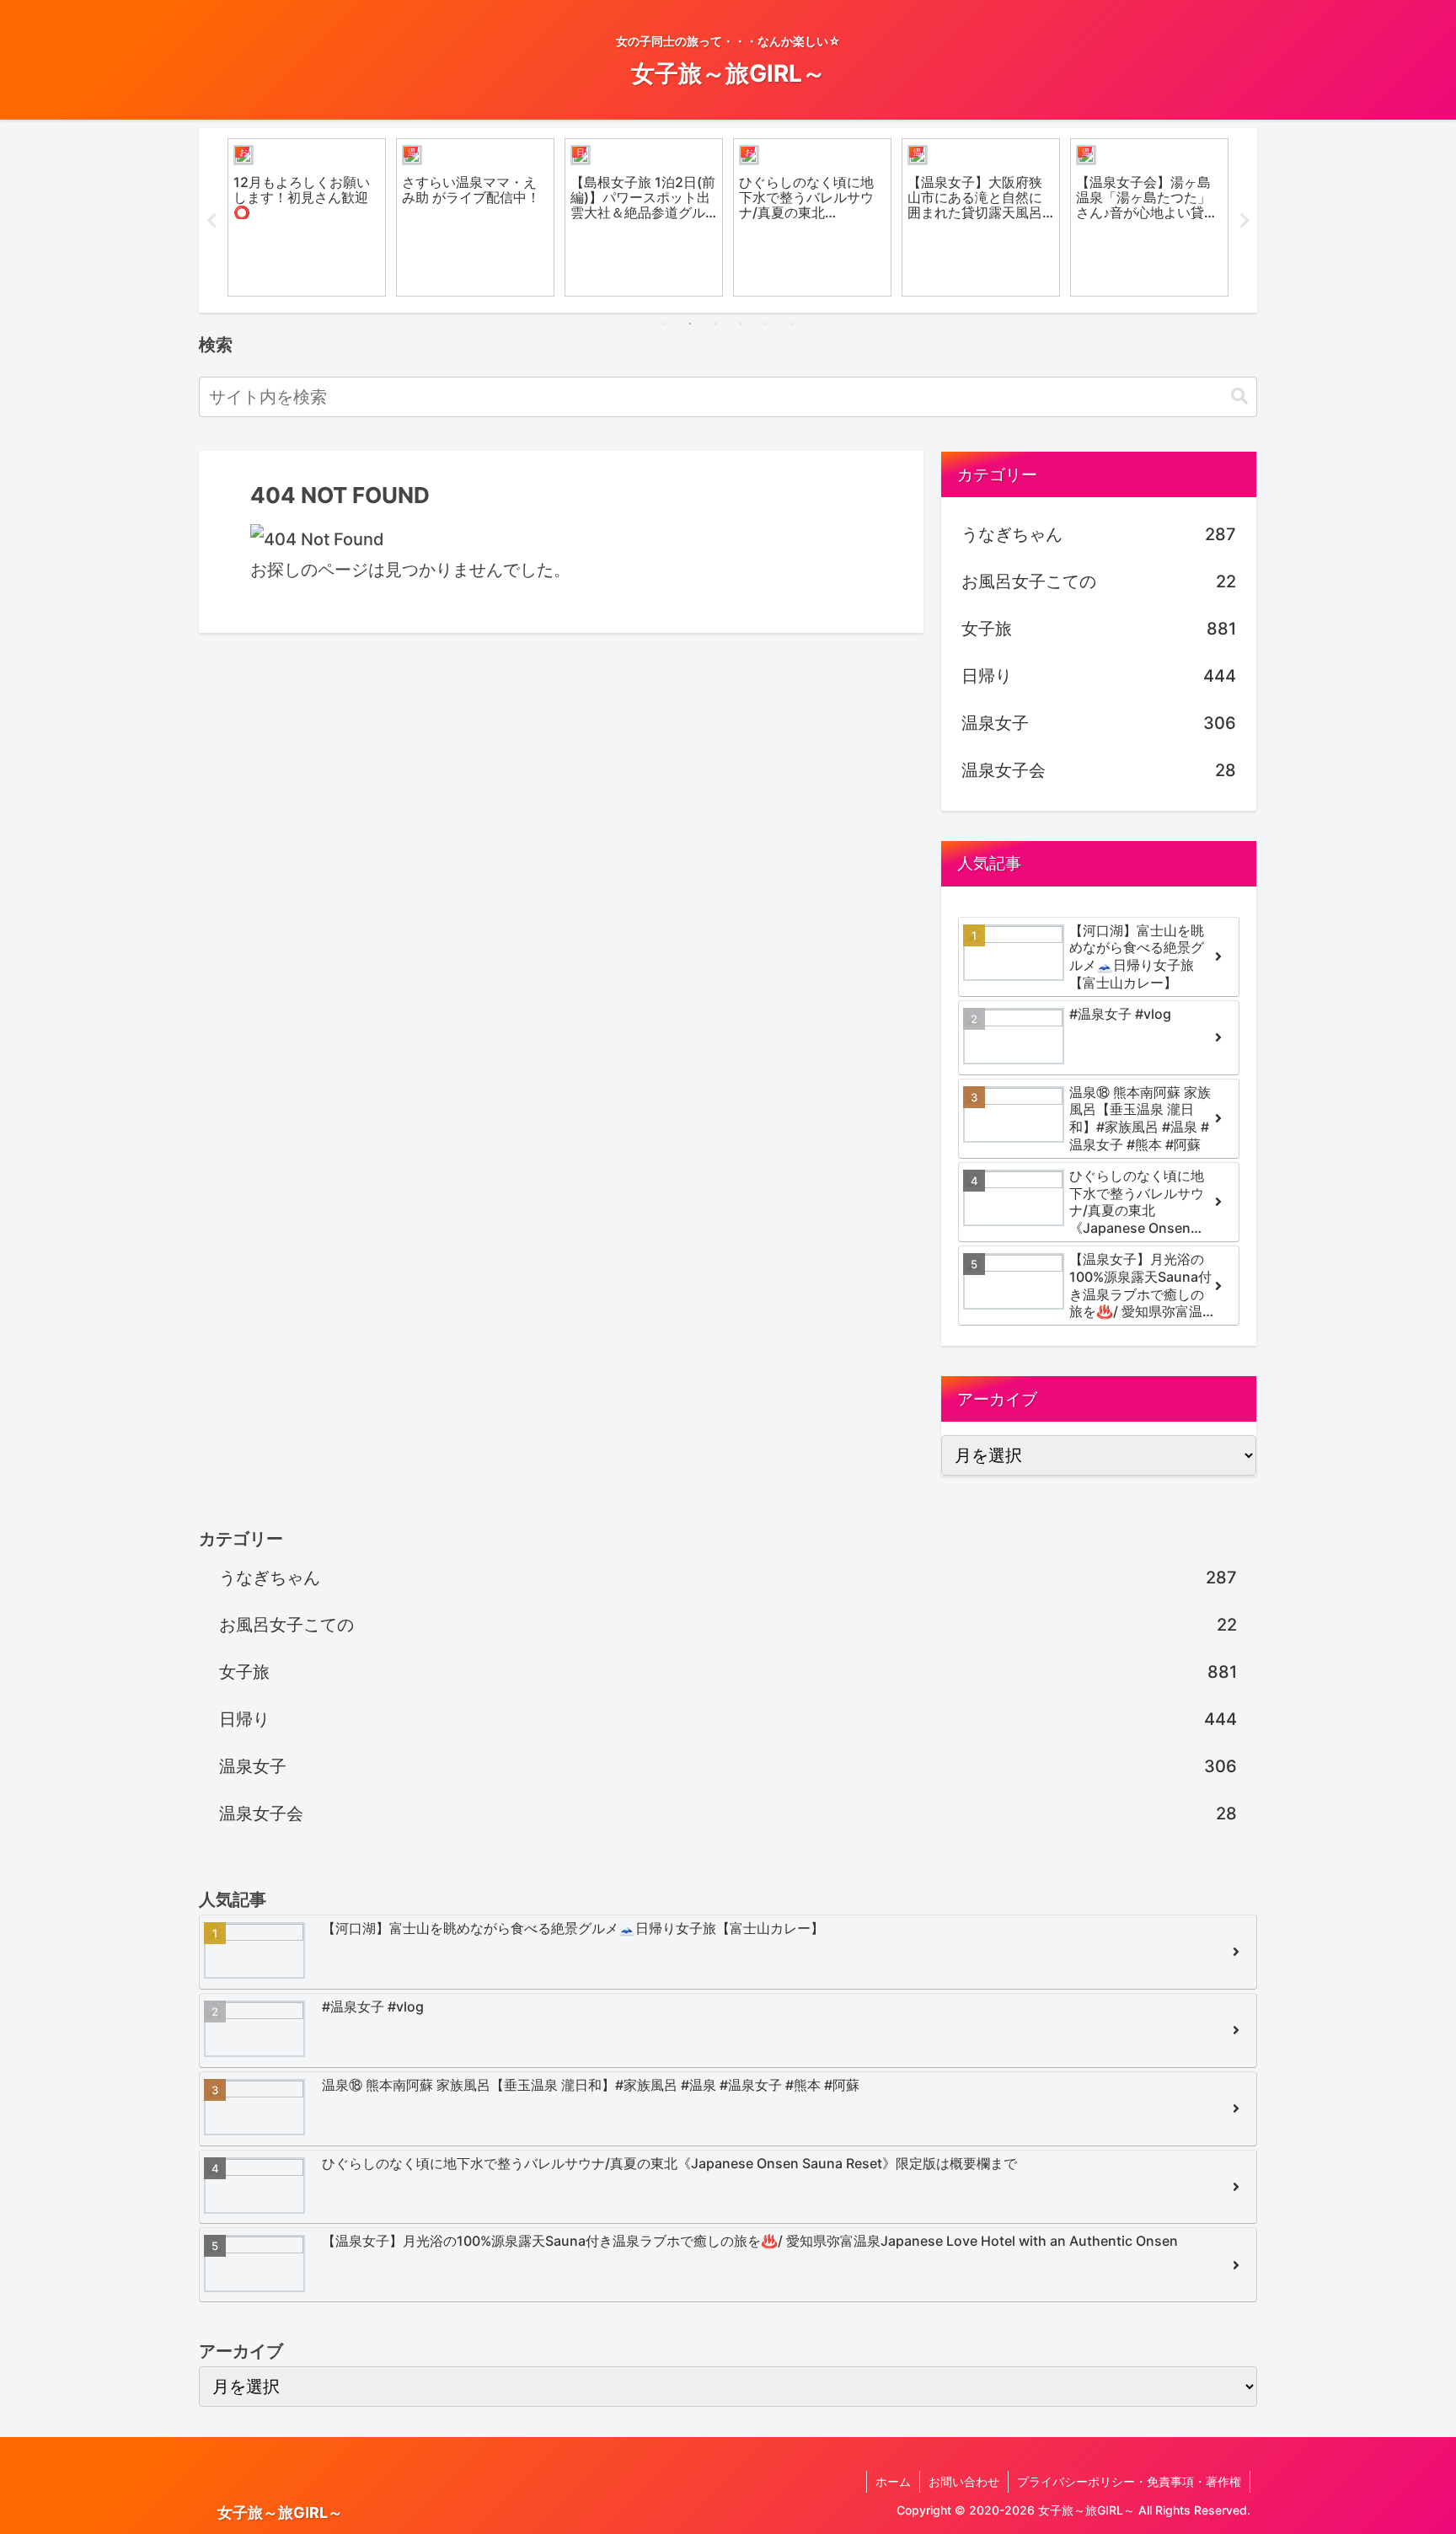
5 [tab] (766, 324)
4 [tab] (741, 324)
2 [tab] (690, 324)
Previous (211, 221)
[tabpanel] (307, 217)
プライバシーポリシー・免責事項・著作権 (1129, 2481)
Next (1245, 221)
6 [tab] (791, 324)
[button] (1239, 396)
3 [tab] (715, 324)
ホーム (893, 2481)
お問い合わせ (964, 2481)
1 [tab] (665, 324)
